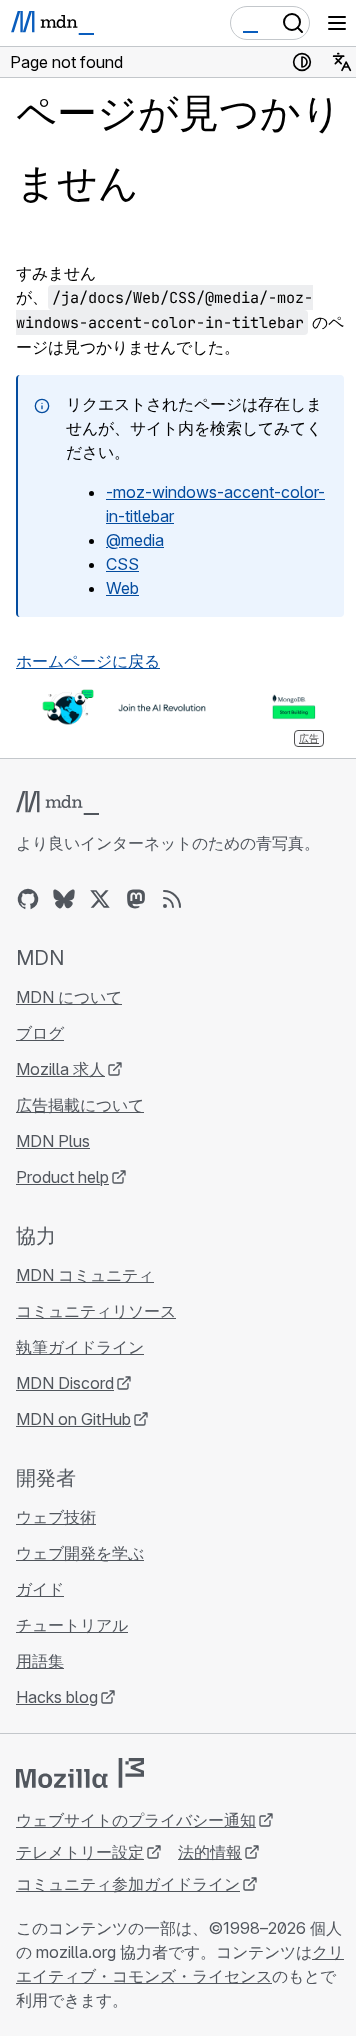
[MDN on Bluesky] (64, 899)
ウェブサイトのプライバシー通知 (136, 1820)
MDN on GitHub (73, 1419)
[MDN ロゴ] (57, 803)
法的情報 (210, 1852)
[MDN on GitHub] (28, 899)
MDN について (69, 997)
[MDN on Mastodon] (136, 899)
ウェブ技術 (56, 1517)
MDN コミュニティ (85, 1275)
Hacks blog (57, 1697)
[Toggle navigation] (337, 23)
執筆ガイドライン (80, 1347)
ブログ (40, 1033)
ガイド (40, 1589)
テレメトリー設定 (80, 1852)
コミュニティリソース (96, 1311)
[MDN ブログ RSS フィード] (172, 899)
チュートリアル (72, 1625)
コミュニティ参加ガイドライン (128, 1884)
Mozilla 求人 (60, 1069)
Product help (62, 1177)
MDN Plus (53, 1141)
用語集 (40, 1661)
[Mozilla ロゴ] (80, 1773)
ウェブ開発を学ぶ (80, 1553)
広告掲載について (80, 1105)
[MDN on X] (100, 899)
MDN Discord (65, 1383)
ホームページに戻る (88, 661)
